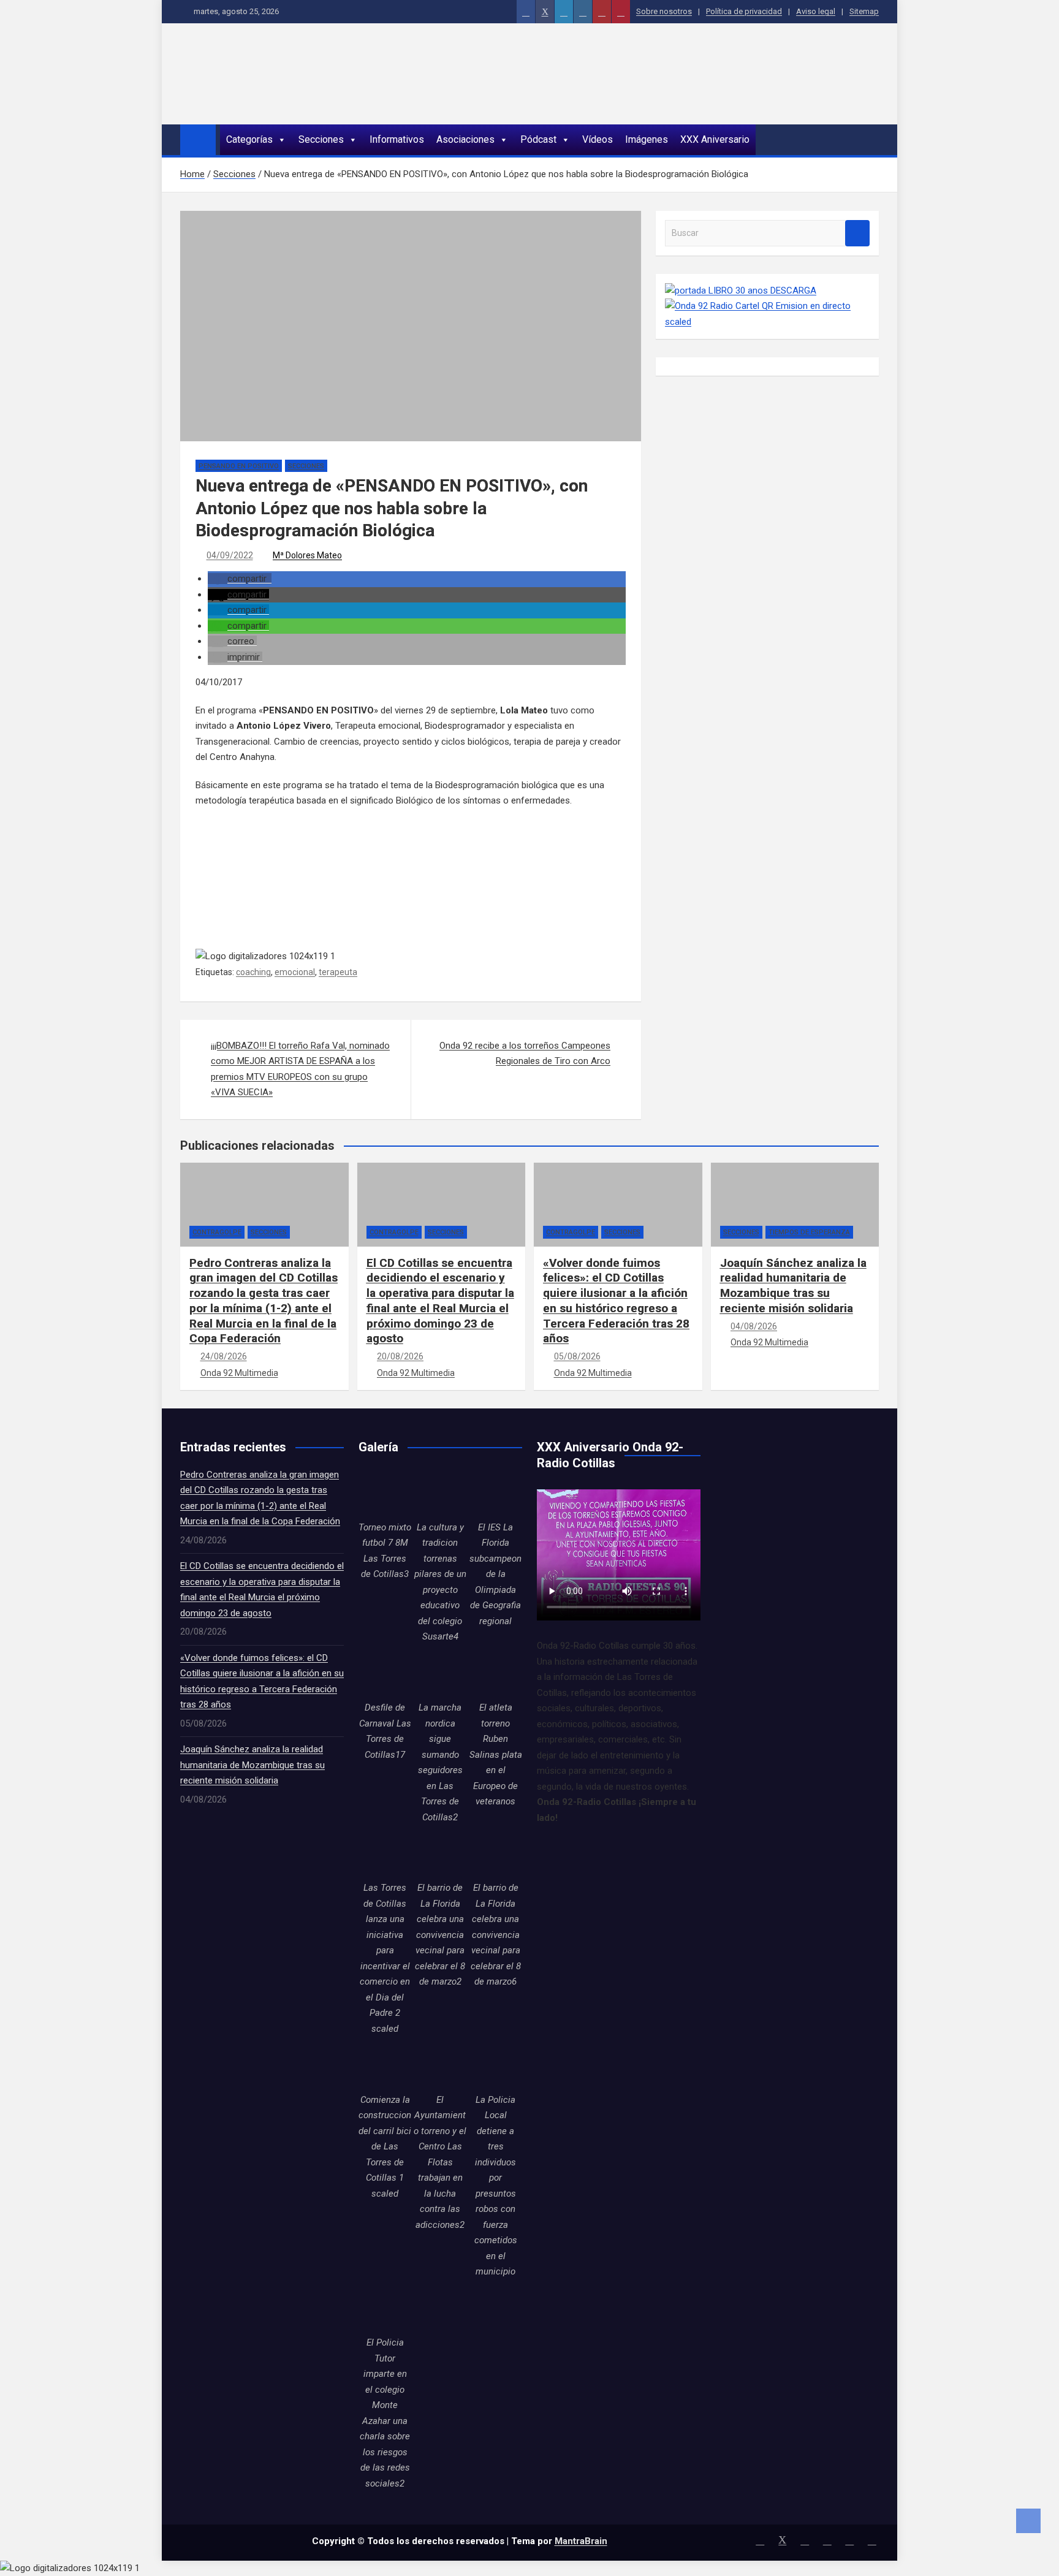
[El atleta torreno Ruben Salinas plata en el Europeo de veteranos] (496, 1674)
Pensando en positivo (239, 466)
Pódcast (538, 139)
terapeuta (338, 972)
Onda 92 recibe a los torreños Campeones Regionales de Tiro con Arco (525, 1054)
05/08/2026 (577, 1356)
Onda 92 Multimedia (239, 1373)
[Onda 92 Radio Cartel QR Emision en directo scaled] (767, 306)
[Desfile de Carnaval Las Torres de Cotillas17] (385, 1674)
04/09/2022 (230, 555)
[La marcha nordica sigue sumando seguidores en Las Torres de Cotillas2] (440, 1674)
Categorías (249, 139)
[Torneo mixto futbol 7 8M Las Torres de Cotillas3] (385, 1494)
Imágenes (647, 139)
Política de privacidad (744, 11)
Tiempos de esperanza (809, 1232)
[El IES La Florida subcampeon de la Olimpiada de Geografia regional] (496, 1494)
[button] (240, 579)
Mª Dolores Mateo (307, 555)
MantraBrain (581, 2541)
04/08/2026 (754, 1326)
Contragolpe (217, 1232)
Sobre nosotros (664, 11)
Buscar (857, 233)
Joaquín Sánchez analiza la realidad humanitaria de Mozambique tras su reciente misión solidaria (793, 1286)
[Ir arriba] (1028, 2521)
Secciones (321, 139)
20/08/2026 (400, 1356)
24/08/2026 (224, 1356)
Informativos (397, 139)
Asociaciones (465, 139)
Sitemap (864, 11)
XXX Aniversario (715, 139)
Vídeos (598, 139)
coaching (253, 972)
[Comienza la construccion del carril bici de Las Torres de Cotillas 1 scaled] (385, 2065)
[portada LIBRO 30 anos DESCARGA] (741, 291)
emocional (295, 972)
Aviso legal (816, 11)
